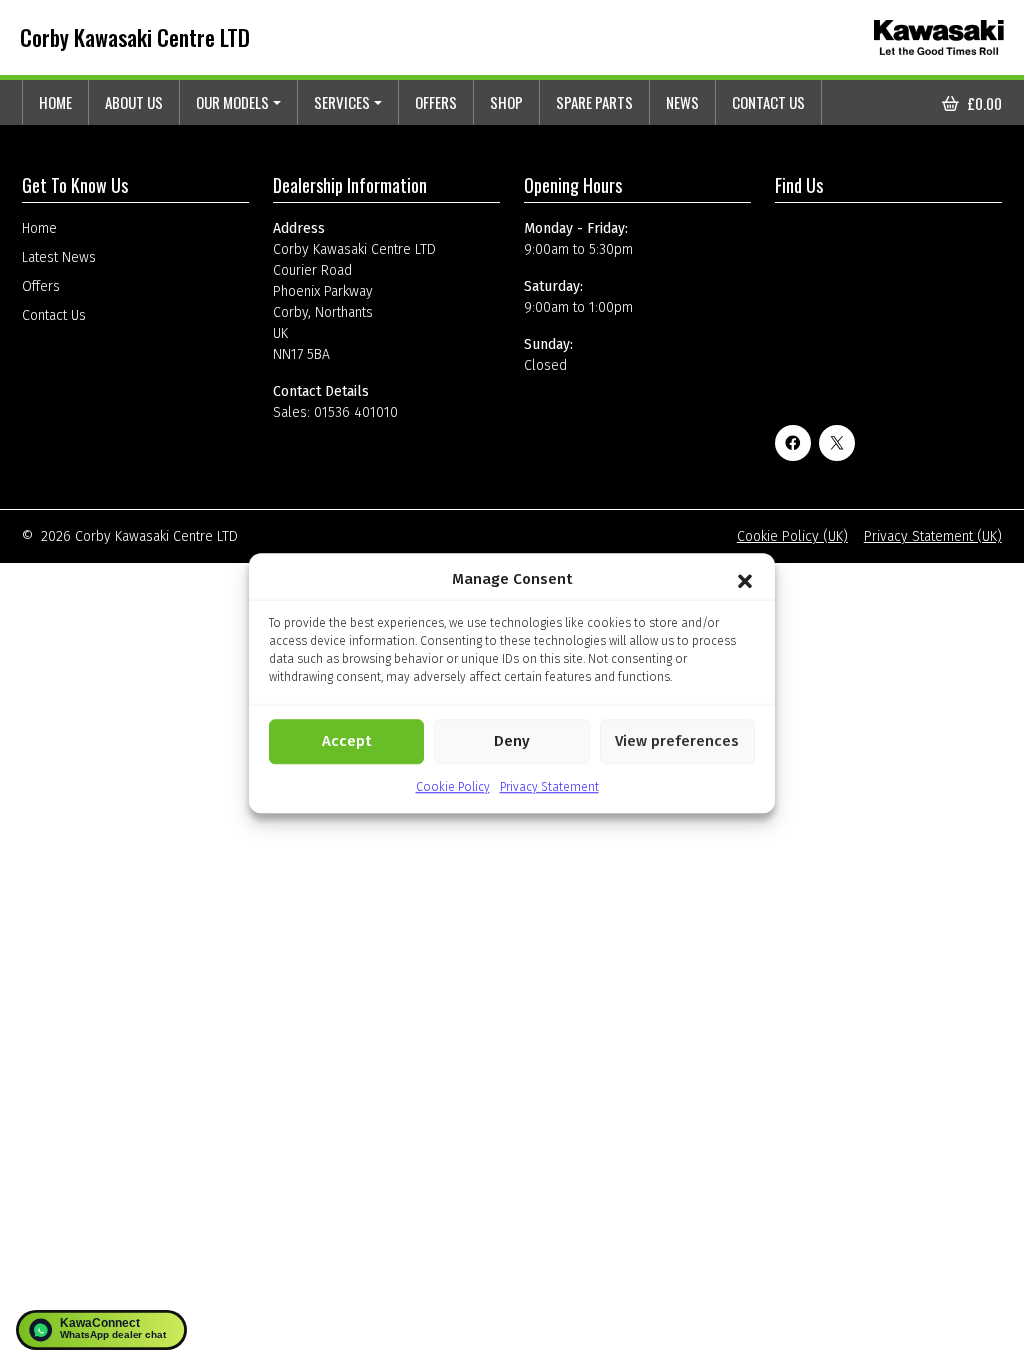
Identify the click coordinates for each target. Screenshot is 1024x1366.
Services (342, 102)
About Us (134, 102)
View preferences (677, 741)
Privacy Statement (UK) (933, 536)
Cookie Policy (453, 787)
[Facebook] (793, 443)
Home (55, 102)
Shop (506, 102)
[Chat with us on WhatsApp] (101, 1330)
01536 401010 (356, 412)
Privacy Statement (549, 787)
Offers (436, 102)
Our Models (232, 102)
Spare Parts (594, 102)
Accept (346, 741)
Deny (512, 741)
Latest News (59, 257)
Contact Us (768, 102)
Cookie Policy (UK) (792, 536)
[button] (745, 580)
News (682, 102)
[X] (837, 443)
